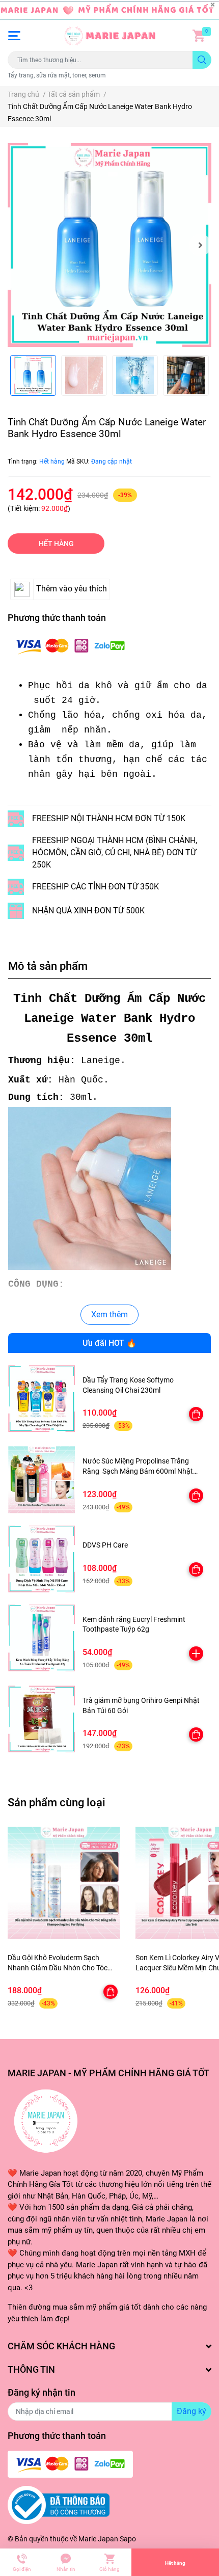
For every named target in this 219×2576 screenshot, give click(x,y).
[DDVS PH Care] (42, 1559)
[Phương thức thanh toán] (70, 646)
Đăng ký (191, 2411)
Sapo (128, 2539)
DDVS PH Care (105, 1545)
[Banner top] (109, 10)
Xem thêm (109, 1314)
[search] (202, 60)
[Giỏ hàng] (199, 36)
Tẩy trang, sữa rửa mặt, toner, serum (57, 75)
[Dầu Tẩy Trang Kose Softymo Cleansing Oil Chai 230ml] (42, 1399)
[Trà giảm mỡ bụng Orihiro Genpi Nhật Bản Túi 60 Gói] (42, 1719)
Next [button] (200, 245)
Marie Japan (98, 2539)
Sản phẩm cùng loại (57, 1802)
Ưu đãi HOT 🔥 (109, 1343)
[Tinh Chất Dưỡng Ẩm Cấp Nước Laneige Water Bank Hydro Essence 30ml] (109, 245)
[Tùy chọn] (196, 1414)
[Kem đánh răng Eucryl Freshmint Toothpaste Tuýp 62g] (42, 1638)
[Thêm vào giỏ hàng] (196, 1653)
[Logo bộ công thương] (59, 2505)
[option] (109, 245)
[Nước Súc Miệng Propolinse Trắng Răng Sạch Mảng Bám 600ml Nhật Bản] (42, 1480)
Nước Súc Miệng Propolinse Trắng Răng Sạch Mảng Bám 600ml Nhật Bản (138, 1471)
